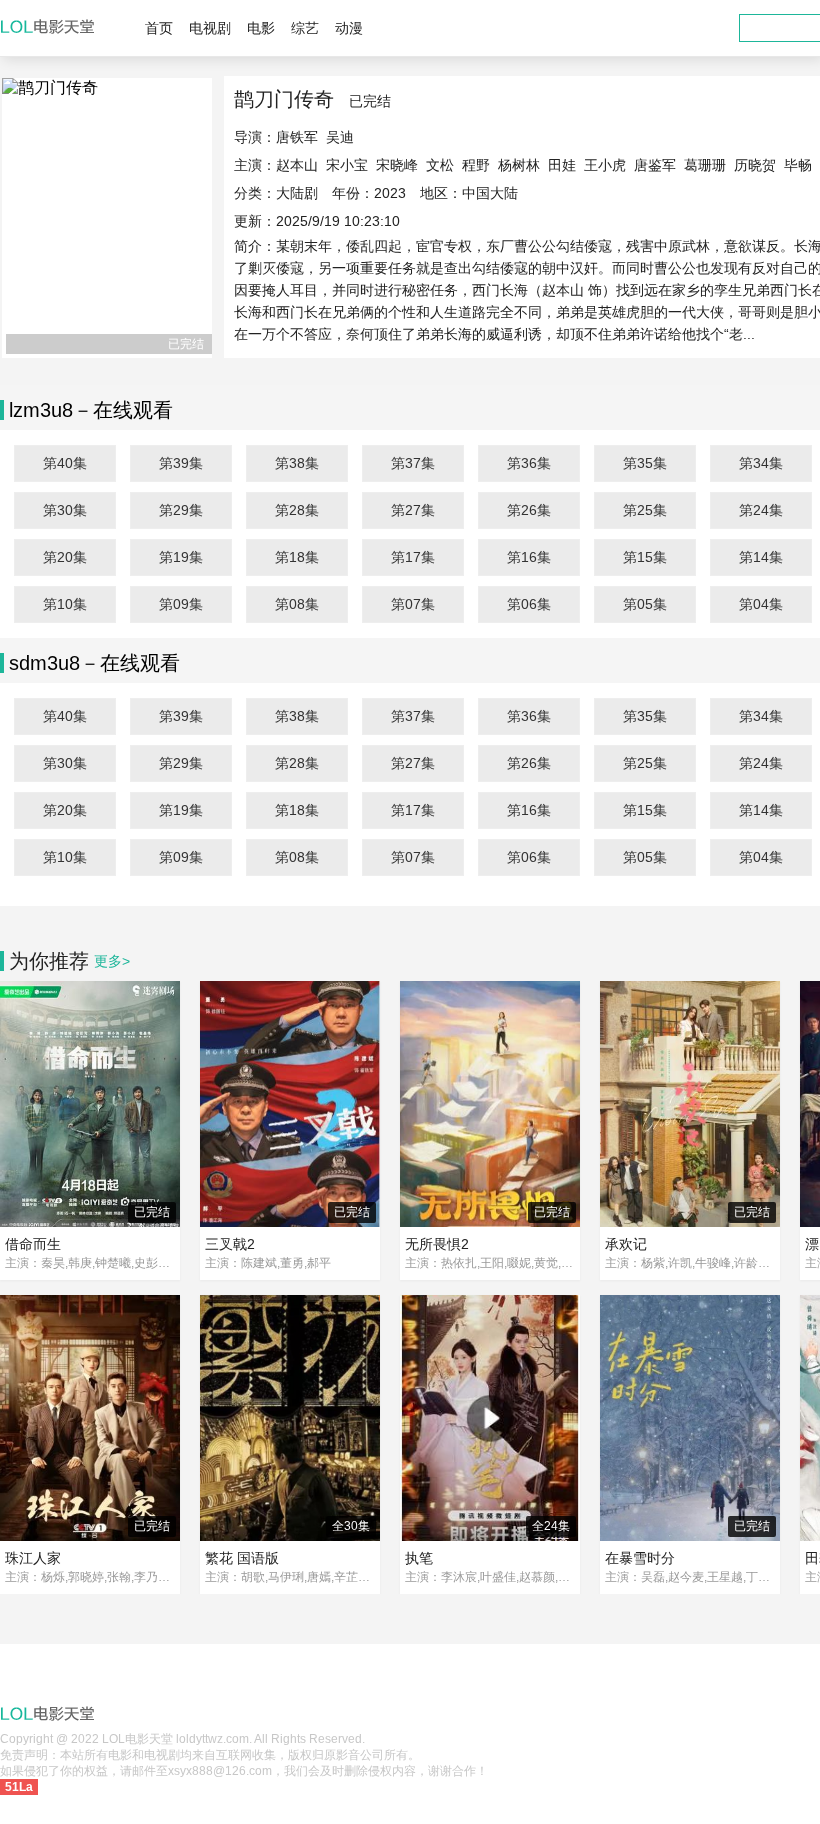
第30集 (65, 510)
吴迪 (340, 137)
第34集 (761, 463)
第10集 (65, 604)
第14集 (761, 557)
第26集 (529, 510)
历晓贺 (755, 165)
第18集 (297, 557)
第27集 (413, 510)
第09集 (181, 604)
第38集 (297, 463)
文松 (440, 165)
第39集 (181, 463)
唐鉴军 (655, 165)
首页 (159, 28)
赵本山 (297, 165)
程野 (476, 165)
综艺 (305, 28)
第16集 (529, 557)
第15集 (645, 557)
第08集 (297, 604)
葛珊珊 (705, 165)
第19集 (181, 557)
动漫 (349, 28)
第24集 (761, 510)
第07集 (413, 604)
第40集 (65, 463)
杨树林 (519, 165)
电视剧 (210, 28)
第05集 (645, 604)
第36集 (529, 463)
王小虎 (605, 165)
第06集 (529, 604)
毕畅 (798, 165)
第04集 (761, 604)
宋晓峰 (397, 165)
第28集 (297, 510)
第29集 (181, 510)
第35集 (645, 463)
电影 (261, 28)
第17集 (413, 557)
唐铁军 (297, 137)
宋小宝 (347, 165)
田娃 (562, 165)
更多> (112, 961)
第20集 (65, 557)
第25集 (645, 510)
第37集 (413, 463)
